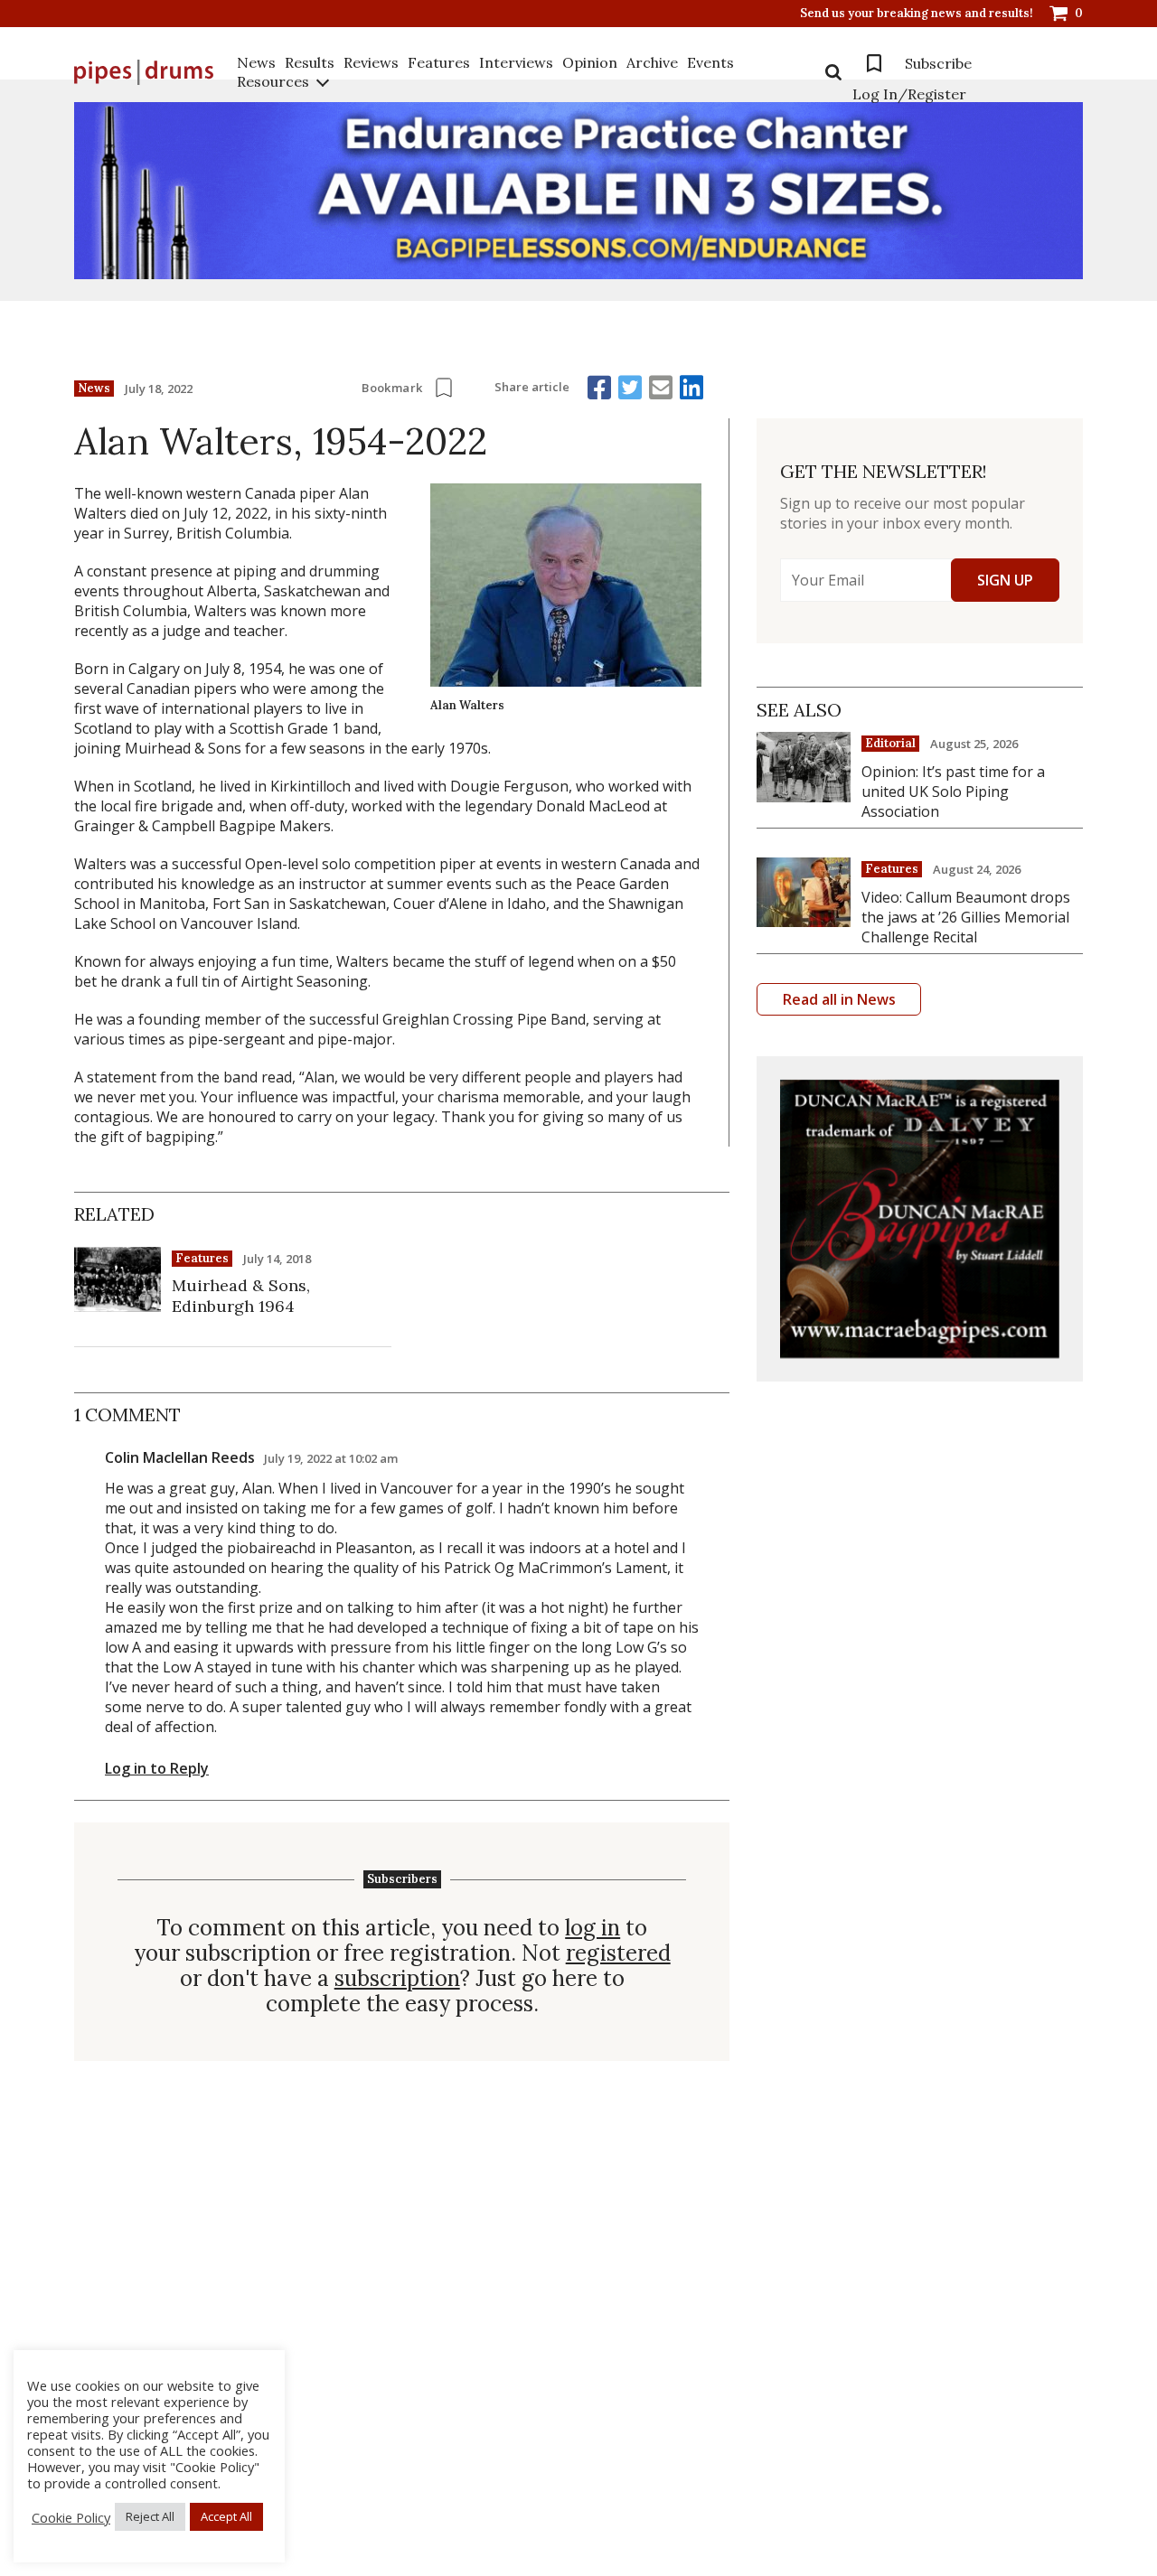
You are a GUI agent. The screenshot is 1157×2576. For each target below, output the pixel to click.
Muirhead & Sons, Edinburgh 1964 (241, 1296)
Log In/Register (909, 94)
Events (710, 62)
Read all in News (839, 999)
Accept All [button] (226, 2516)
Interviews (516, 62)
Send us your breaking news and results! (917, 14)
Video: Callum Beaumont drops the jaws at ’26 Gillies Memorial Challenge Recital (966, 917)
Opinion (590, 62)
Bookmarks (874, 63)
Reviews (371, 62)
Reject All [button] (150, 2516)
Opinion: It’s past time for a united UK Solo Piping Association (953, 792)
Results (310, 62)
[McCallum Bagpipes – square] (920, 1219)
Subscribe (938, 63)
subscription (397, 1979)
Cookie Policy (71, 2517)
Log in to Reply (157, 1768)
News (256, 62)
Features (439, 62)
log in (593, 1928)
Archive (652, 62)
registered (618, 1953)
